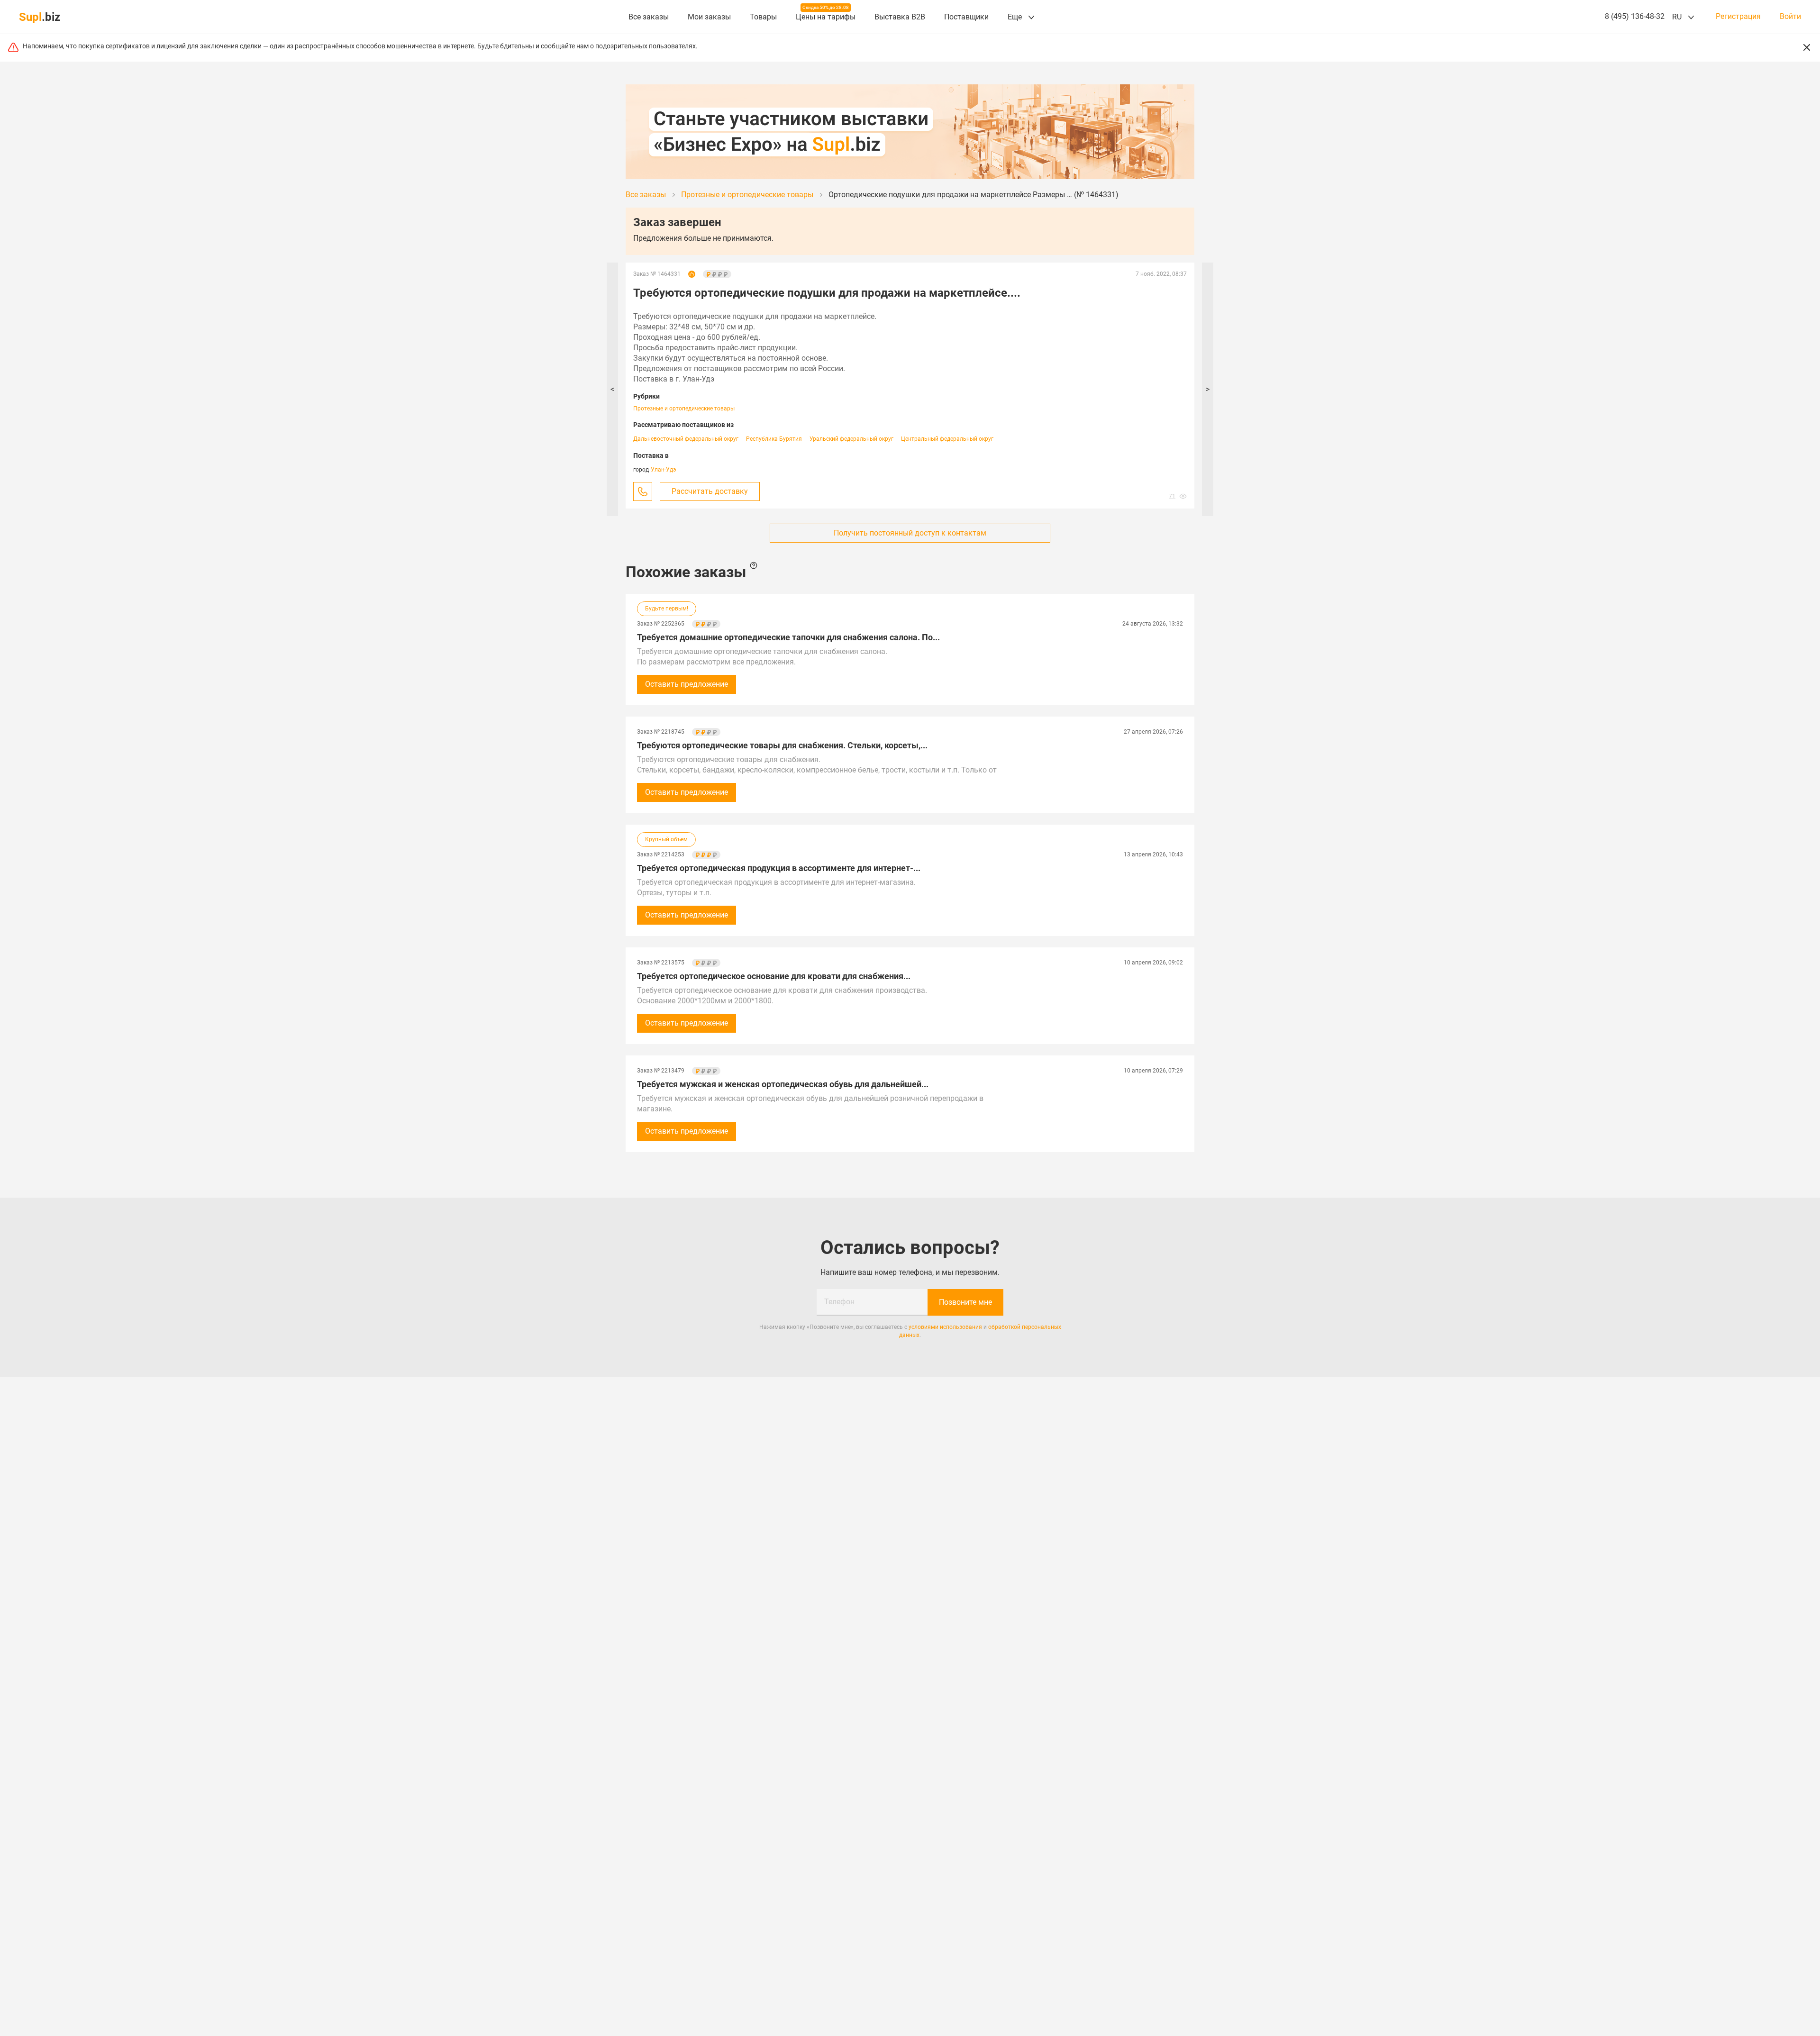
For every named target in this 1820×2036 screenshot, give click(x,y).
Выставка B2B (900, 17)
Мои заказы (709, 17)
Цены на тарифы (826, 17)
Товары (763, 17)
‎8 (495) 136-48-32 (1635, 16)
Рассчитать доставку (710, 491)
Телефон (839, 1302)
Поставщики (966, 17)
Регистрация (1738, 17)
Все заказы (649, 17)
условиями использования (945, 1327)
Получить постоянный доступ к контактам (910, 533)
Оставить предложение (687, 684)
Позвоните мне (965, 1302)
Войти (1790, 17)
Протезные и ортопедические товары (684, 409)
